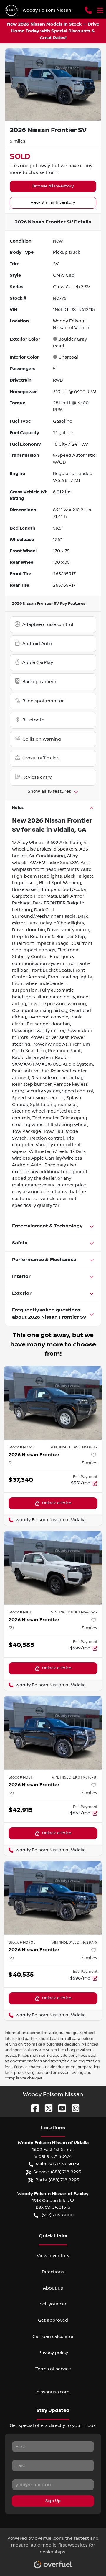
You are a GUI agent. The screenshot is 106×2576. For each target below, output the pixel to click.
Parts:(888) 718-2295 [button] (57, 2180)
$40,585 (21, 1645)
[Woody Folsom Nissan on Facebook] (33, 2108)
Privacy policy (53, 2353)
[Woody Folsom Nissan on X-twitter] (46, 2108)
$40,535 (21, 1975)
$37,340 (21, 1480)
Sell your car (53, 2304)
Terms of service (53, 2369)
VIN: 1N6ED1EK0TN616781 (75, 1777)
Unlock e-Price (57, 1503)
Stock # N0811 (21, 1777)
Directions (53, 2272)
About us (53, 2288)
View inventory (53, 2256)
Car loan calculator (53, 2336)
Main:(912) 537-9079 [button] (57, 2164)
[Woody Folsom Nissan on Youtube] (60, 2108)
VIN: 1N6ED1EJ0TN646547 (74, 1612)
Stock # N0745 (22, 1447)
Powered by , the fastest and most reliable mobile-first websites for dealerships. (53, 2545)
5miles (90, 1463)
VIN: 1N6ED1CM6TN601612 (74, 1447)
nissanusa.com (53, 2392)
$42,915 (21, 1810)
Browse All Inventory (53, 186)
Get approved (53, 2320)
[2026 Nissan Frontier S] (53, 1403)
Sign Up (53, 2501)
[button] (88, 10)
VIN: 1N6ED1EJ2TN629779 (74, 1942)
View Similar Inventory (53, 202)
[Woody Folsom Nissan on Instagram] (73, 2108)
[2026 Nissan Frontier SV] (53, 1568)
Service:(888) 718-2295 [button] (57, 2172)
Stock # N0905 (22, 1942)
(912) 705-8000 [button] (58, 2215)
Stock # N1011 (21, 1612)
